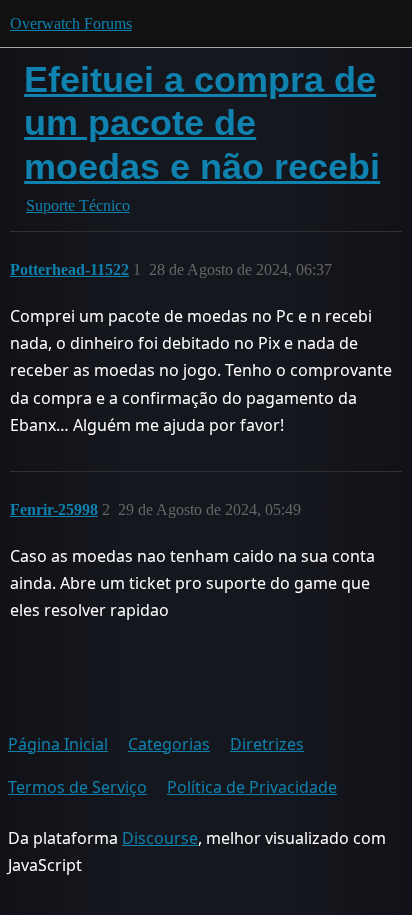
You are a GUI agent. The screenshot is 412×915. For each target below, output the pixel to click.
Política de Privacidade (252, 787)
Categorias (169, 744)
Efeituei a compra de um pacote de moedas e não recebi (202, 122)
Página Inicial (58, 744)
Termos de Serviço (77, 787)
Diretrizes (267, 744)
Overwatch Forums (71, 23)
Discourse (160, 838)
